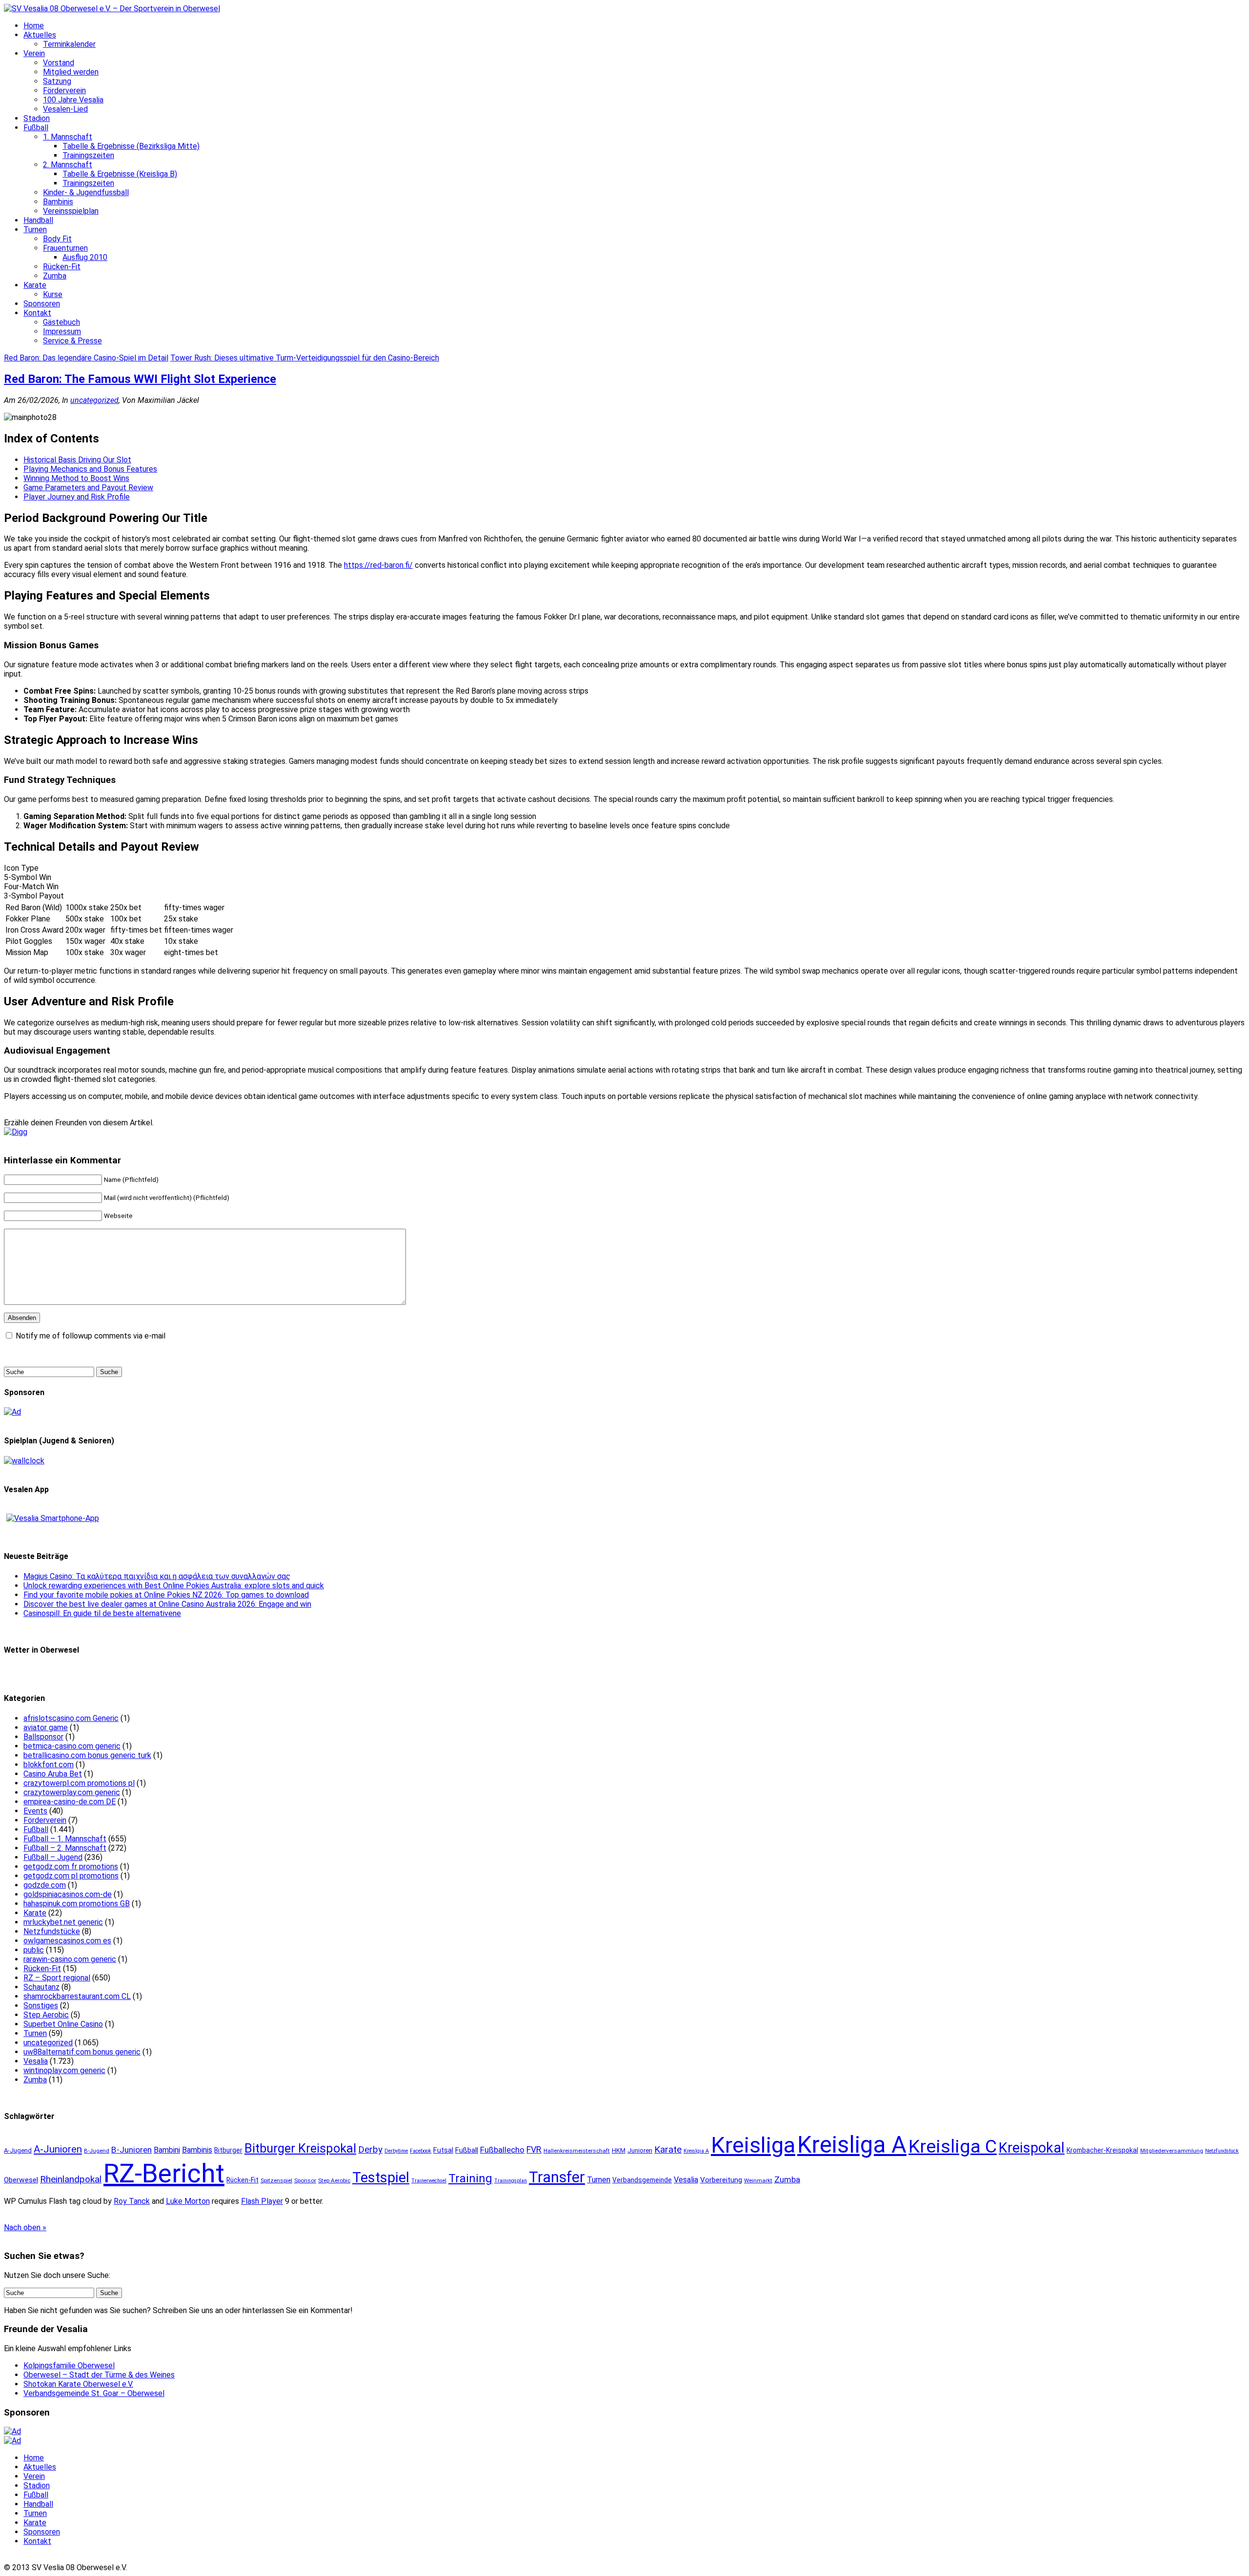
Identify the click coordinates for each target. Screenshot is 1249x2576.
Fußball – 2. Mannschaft (65, 1848)
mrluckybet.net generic (63, 1922)
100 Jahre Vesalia (73, 100)
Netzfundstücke (52, 1931)
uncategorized (94, 400)
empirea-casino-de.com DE (70, 1802)
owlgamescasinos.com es (67, 1941)
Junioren (640, 2150)
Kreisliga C (953, 2146)
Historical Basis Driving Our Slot (77, 460)
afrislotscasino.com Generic (71, 1718)
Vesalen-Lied (65, 109)
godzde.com (45, 1885)
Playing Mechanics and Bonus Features (90, 469)
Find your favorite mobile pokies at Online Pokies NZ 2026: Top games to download (166, 1595)
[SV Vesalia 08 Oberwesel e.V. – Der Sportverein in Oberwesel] (112, 9)
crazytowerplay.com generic (72, 1792)
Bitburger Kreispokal (300, 2148)
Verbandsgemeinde (642, 2180)
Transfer (557, 2177)
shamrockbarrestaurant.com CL (77, 1996)
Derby (370, 2150)
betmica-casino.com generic (72, 1746)
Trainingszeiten (88, 155)
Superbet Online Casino (63, 2024)
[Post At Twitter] (16, 1132)
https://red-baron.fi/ (378, 565)
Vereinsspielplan (71, 211)
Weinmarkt (758, 2180)
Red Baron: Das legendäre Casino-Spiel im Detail (86, 358)
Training (470, 2178)
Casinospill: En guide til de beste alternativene (102, 1613)
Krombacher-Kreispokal (1102, 2150)
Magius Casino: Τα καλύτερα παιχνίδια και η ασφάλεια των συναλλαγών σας (157, 1576)
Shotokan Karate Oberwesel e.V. (78, 2384)
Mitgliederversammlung (1172, 2151)
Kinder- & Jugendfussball (86, 192)
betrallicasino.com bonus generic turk (87, 1755)
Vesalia (36, 2061)
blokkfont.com (49, 1765)
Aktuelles (40, 35)
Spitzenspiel (276, 2180)
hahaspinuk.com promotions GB (77, 1904)
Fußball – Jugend (53, 1857)
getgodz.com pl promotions (71, 1876)
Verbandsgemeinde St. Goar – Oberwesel (94, 2393)
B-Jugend (97, 2151)
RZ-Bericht (164, 2174)
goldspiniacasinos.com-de (68, 1894)
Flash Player (262, 2201)
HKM (619, 2150)
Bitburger (228, 2150)
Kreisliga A (852, 2145)
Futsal (443, 2150)
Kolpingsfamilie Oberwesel (69, 2366)
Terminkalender (69, 44)
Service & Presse (72, 341)
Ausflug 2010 (85, 257)
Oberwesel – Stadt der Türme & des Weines (99, 2375)
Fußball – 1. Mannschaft (65, 1839)
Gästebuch (61, 322)
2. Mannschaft (68, 165)
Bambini (167, 2150)
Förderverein (64, 90)
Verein (34, 53)
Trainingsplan (511, 2181)
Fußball (36, 128)
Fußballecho (502, 2150)
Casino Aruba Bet (53, 1774)
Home (34, 26)
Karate (35, 285)
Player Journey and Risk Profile (77, 497)
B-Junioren (131, 2150)
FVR (534, 2149)
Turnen (35, 230)
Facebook (421, 2151)
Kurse (53, 294)
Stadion (37, 118)
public (34, 1950)
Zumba (55, 276)
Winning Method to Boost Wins (76, 478)
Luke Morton (188, 2201)
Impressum (62, 331)
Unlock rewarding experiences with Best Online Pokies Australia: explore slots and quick (174, 1586)
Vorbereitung (721, 2180)
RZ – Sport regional (57, 1978)
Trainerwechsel (429, 2181)
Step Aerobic (46, 2015)
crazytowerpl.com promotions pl (79, 1783)
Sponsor (305, 2180)
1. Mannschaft (68, 137)
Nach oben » (25, 2227)
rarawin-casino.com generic (70, 1959)
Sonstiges (41, 2006)
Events (35, 1811)
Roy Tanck (132, 2201)
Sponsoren (42, 304)
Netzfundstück (1222, 2151)
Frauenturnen (65, 248)
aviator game (46, 1727)
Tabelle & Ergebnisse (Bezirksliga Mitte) (131, 146)
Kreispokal (1032, 2148)
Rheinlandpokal (71, 2179)
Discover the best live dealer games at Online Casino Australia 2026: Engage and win (167, 1604)
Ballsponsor (43, 1737)
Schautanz (41, 1987)
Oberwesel (21, 2180)
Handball (38, 220)
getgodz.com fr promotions (71, 1867)
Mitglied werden (71, 72)
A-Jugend (18, 2150)
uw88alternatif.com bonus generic (82, 2052)
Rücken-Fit (62, 267)
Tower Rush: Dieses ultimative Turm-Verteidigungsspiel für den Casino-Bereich (305, 358)
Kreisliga (753, 2145)
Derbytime (396, 2151)
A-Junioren (58, 2149)
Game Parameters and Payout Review (88, 488)
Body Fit (57, 239)
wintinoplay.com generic (64, 2070)
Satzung (57, 81)
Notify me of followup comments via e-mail (91, 1336)
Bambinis (58, 202)
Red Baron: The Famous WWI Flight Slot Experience (140, 379)
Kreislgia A (696, 2151)
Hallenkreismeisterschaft (577, 2151)
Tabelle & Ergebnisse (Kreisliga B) (120, 174)
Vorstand (59, 63)
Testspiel (381, 2177)
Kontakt (37, 313)
